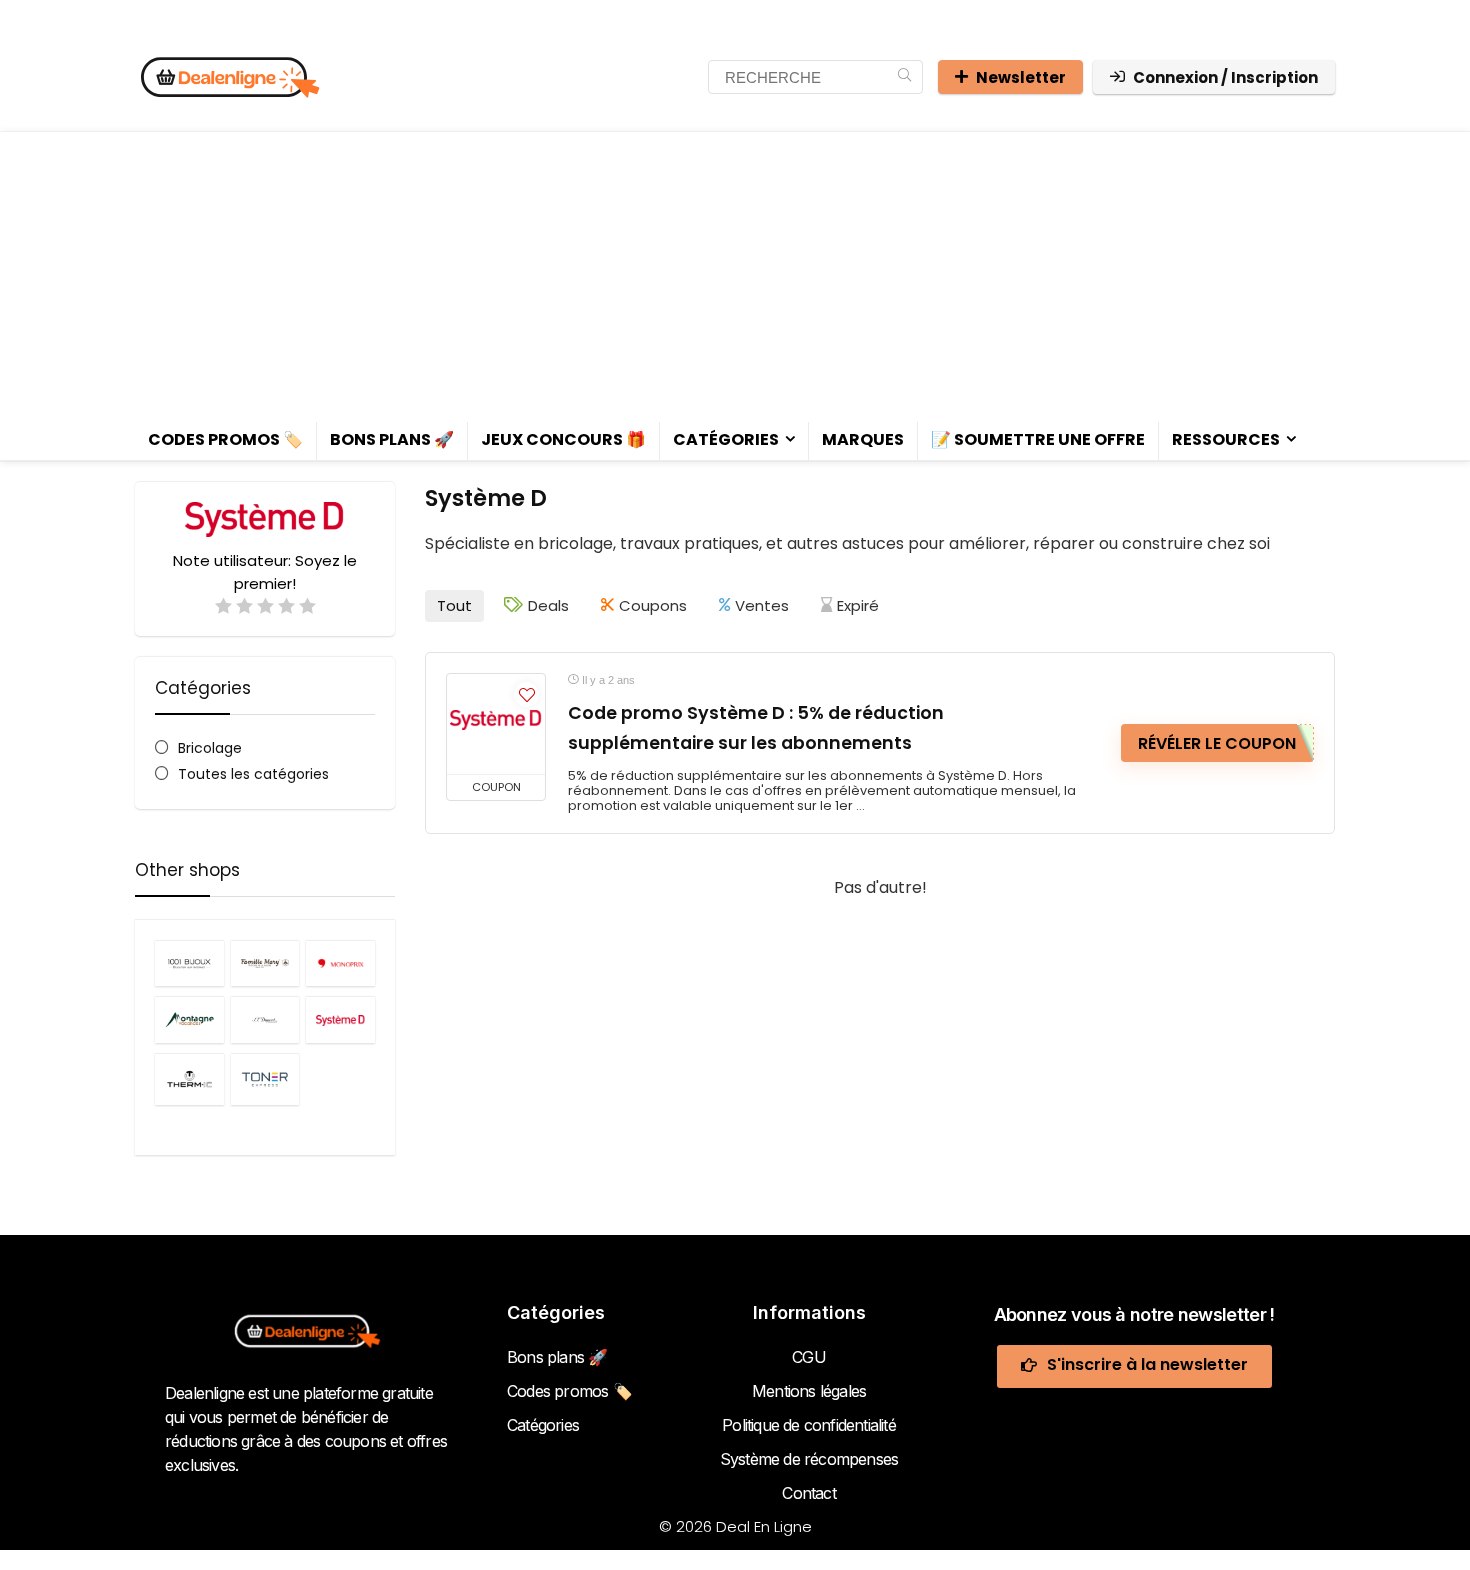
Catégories (726, 439)
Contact (808, 1493)
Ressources (1226, 439)
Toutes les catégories (253, 774)
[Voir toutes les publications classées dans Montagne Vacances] (189, 1019)
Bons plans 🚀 (392, 439)
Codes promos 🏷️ (225, 439)
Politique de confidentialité (809, 1425)
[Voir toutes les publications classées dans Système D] (340, 1019)
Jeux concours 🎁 (563, 439)
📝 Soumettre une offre (1038, 439)
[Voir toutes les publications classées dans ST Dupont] (265, 1019)
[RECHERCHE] (904, 77)
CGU (809, 1357)
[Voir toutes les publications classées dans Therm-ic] (189, 1079)
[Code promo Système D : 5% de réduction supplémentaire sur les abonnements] (496, 724)
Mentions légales (809, 1391)
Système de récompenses (809, 1459)
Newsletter (1021, 77)
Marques (863, 439)
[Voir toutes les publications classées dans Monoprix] (340, 963)
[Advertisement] (735, 272)
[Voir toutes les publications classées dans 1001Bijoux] (189, 963)
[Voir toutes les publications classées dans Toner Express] (265, 1079)
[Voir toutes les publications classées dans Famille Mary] (265, 963)
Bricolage (210, 748)
